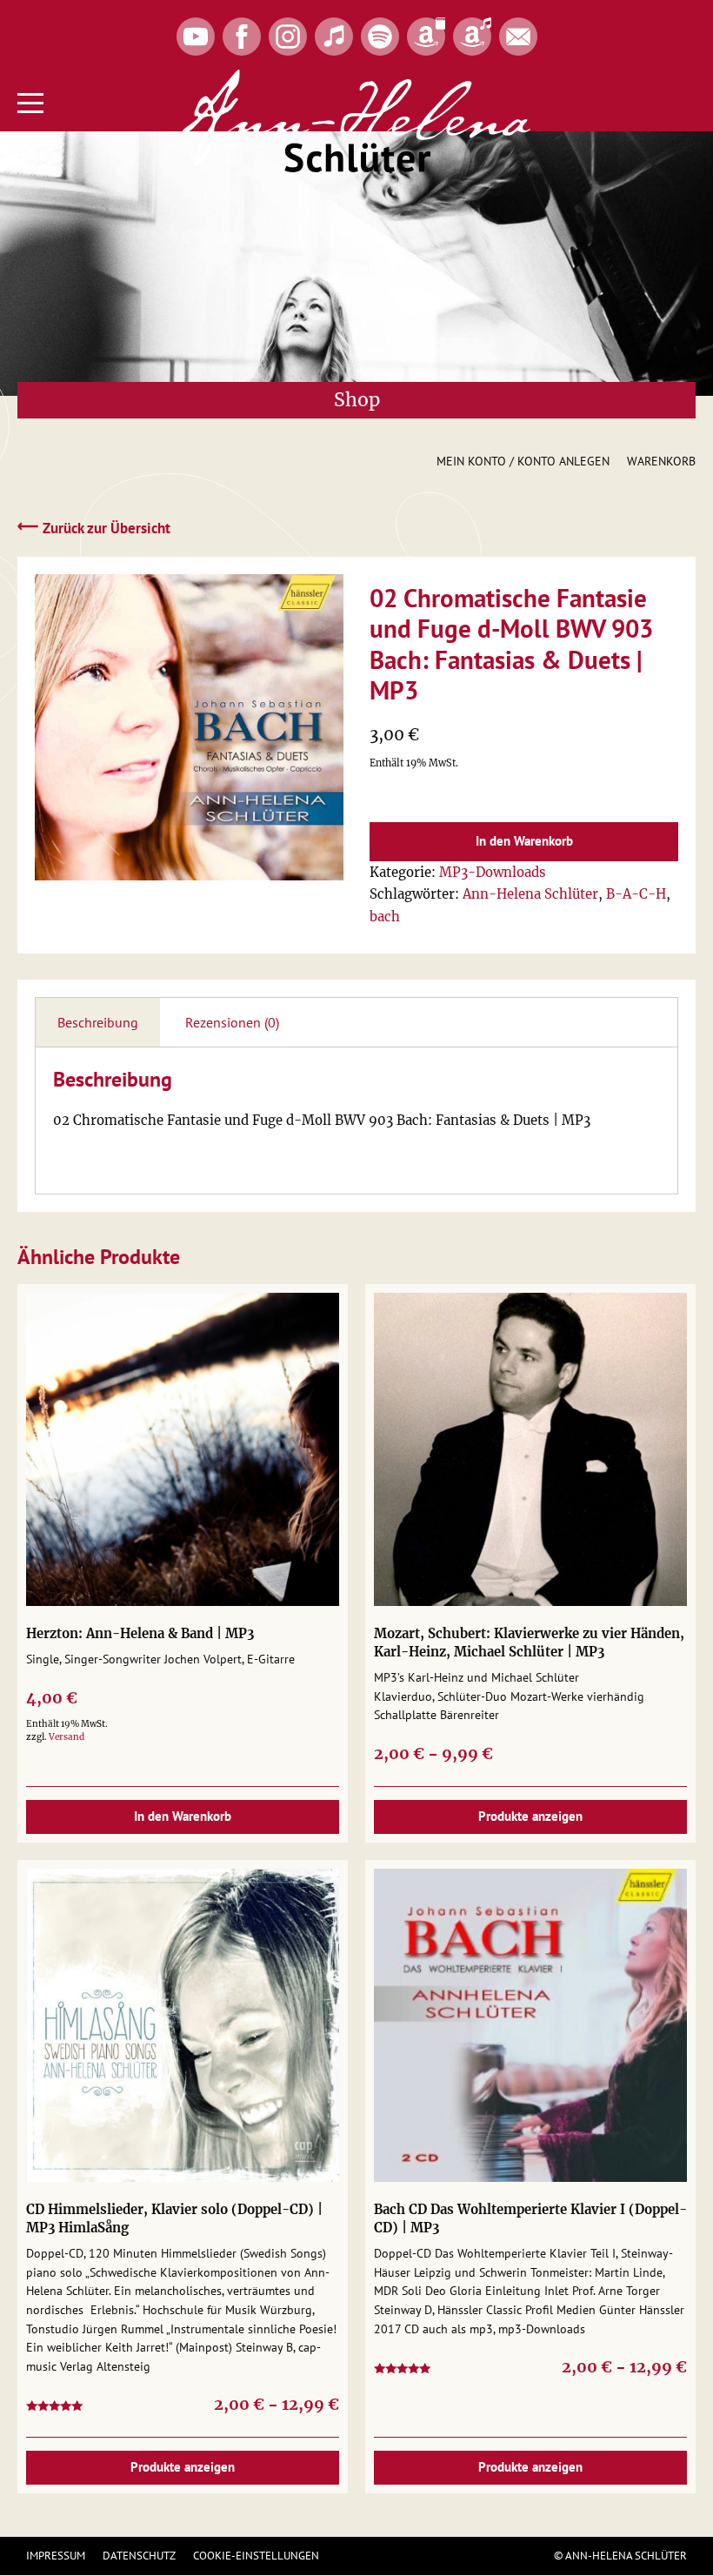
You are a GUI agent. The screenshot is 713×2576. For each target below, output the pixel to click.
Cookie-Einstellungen (256, 2556)
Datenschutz (139, 2556)
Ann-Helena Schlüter (530, 894)
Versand (67, 1737)
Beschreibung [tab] (98, 1022)
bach (385, 917)
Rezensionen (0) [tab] (232, 1022)
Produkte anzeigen (530, 1816)
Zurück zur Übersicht (94, 527)
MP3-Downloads (493, 872)
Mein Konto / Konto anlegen (523, 461)
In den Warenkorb (524, 841)
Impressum (56, 2556)
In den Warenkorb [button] (183, 1816)
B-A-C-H (636, 894)
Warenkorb (661, 461)
